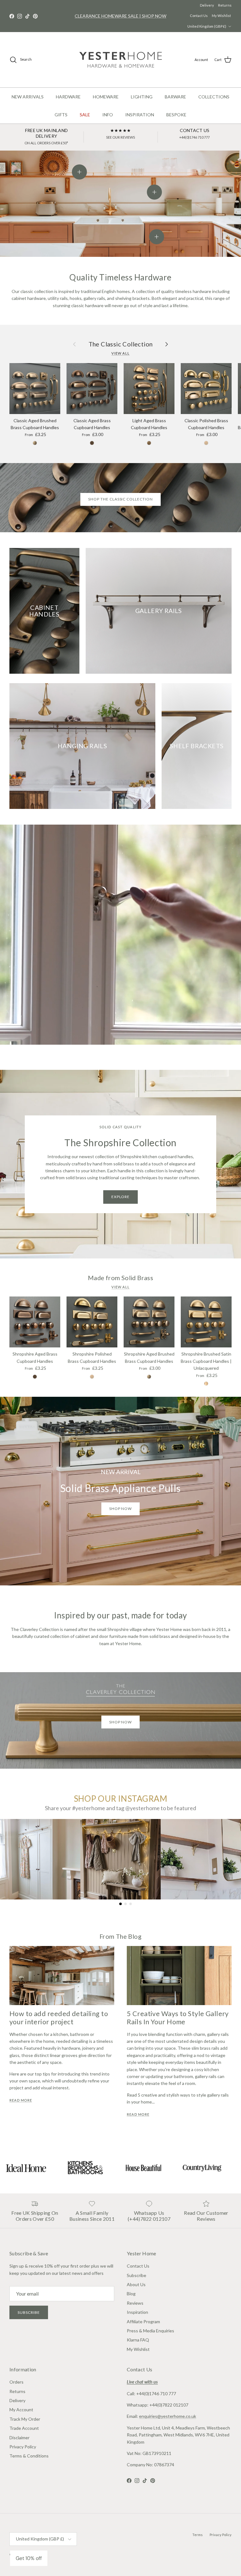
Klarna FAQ (138, 2340)
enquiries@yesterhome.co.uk (168, 2416)
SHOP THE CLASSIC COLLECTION (120, 499)
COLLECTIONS (214, 97)
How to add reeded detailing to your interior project (59, 2018)
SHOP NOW (121, 1722)
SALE (85, 115)
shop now (121, 1509)
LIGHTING (142, 97)
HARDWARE (68, 97)
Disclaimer (19, 2438)
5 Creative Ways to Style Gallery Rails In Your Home (178, 2018)
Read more (21, 2100)
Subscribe (29, 2312)
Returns (203, 5)
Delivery (185, 5)
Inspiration (137, 2312)
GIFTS (61, 115)
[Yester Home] (121, 60)
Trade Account (24, 2428)
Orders (16, 2382)
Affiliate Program (143, 2322)
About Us (136, 2284)
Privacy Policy (23, 2447)
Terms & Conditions (29, 2456)
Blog (131, 2294)
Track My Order (25, 2419)
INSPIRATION (140, 115)
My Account (21, 2410)
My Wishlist (221, 16)
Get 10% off (29, 2558)
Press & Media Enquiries (150, 2331)
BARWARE (175, 97)
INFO (108, 115)
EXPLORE (121, 1197)
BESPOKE (176, 115)
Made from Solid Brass (120, 1278)
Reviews (135, 2303)
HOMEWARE (106, 97)
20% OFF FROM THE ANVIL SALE (120, 16)
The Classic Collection (121, 344)
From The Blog (120, 1936)
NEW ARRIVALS (28, 97)
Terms (198, 2535)
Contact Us (223, 5)
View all (120, 353)
